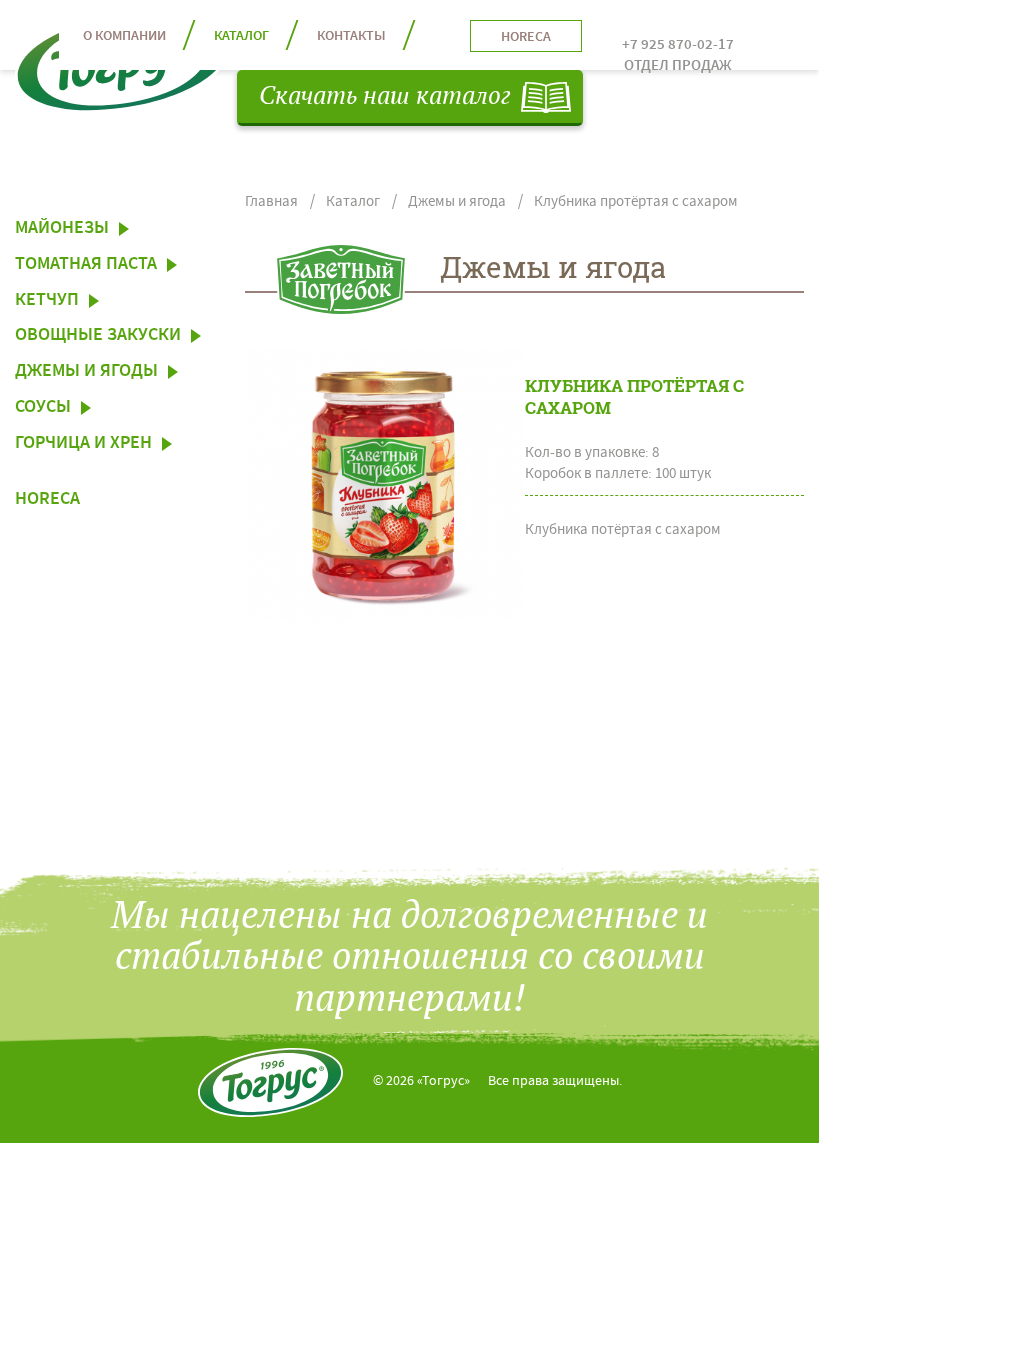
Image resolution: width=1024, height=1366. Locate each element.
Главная (271, 202)
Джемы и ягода (457, 202)
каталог (241, 37)
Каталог (353, 202)
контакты (351, 37)
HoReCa (47, 501)
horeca (526, 38)
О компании (124, 37)
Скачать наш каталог (385, 96)
